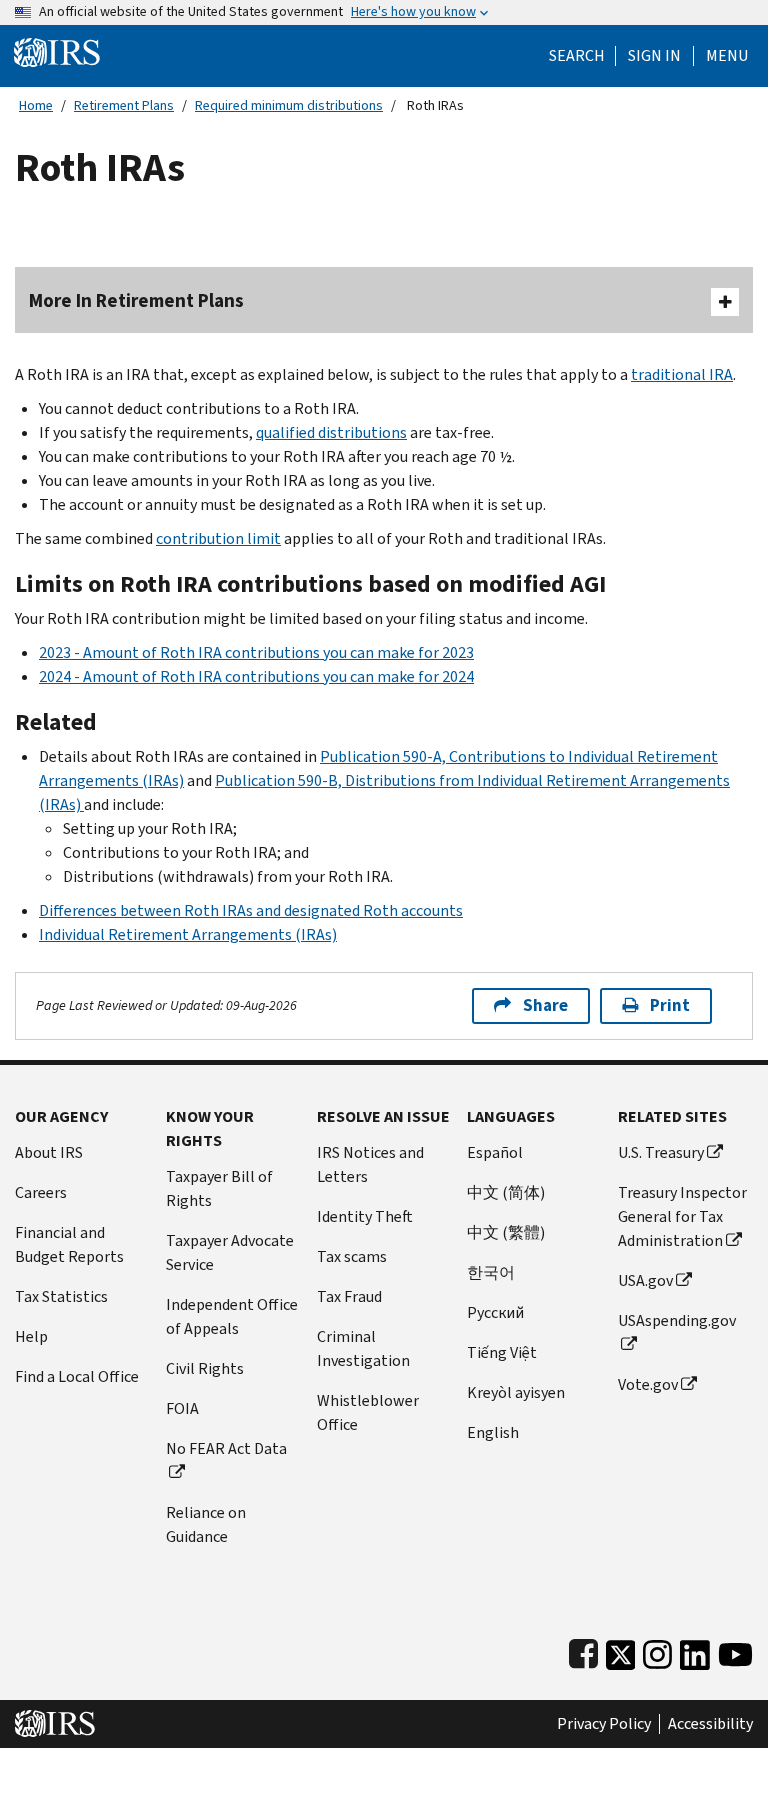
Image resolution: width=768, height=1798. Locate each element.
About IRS (49, 1152)
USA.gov (645, 1280)
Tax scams (352, 1256)
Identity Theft (365, 1216)
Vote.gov (648, 1384)
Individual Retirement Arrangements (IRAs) (188, 934)
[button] (654, 56)
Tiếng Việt (502, 1352)
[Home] (57, 51)
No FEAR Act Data (226, 1448)
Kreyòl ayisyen (516, 1392)
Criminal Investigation (363, 1348)
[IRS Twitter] (621, 1650)
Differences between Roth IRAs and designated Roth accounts (251, 910)
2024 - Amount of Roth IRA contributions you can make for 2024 (256, 676)
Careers (41, 1192)
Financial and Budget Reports (69, 1244)
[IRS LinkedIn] (695, 1650)
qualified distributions (331, 432)
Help (31, 1336)
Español (495, 1152)
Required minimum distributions (289, 105)
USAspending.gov (677, 1320)
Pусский (495, 1312)
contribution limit (218, 538)
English (493, 1432)
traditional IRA (682, 374)
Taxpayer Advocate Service (230, 1252)
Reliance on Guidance (206, 1524)
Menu (727, 56)
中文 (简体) (506, 1192)
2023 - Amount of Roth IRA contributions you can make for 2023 (256, 652)
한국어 (491, 1272)
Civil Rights (205, 1368)
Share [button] (545, 1005)
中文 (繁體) (506, 1232)
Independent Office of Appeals (232, 1316)
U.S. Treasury (661, 1152)
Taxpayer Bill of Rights (219, 1188)
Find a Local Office (77, 1376)
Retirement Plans (124, 105)
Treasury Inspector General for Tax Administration (682, 1216)
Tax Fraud (349, 1296)
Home (36, 105)
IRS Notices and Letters (370, 1164)
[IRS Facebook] (583, 1650)
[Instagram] (657, 1650)
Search (577, 56)
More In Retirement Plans (136, 300)
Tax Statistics (61, 1296)
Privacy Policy (604, 1724)
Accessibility (710, 1724)
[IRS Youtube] (735, 1650)
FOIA (182, 1408)
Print (670, 1005)
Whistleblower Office (368, 1412)
